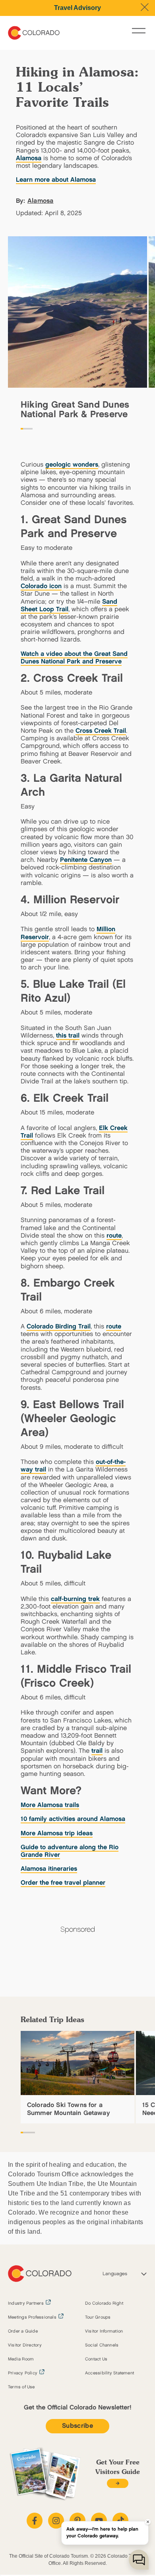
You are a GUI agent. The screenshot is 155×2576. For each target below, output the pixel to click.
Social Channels (102, 2345)
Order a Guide (23, 2331)
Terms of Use (21, 2387)
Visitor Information (104, 2331)
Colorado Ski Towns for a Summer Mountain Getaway (69, 2109)
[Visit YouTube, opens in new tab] (99, 2521)
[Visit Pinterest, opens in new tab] (77, 2521)
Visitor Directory (25, 2345)
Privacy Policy (23, 2373)
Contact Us (96, 2359)
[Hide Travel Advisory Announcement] (145, 7)
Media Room (21, 2359)
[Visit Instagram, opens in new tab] (56, 2521)
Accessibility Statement (109, 2373)
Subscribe (77, 2426)
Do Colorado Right (104, 2303)
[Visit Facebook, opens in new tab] (35, 2521)
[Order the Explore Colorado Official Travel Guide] (117, 2483)
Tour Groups (98, 2317)
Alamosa (41, 201)
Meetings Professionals (32, 2317)
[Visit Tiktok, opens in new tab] (120, 2521)
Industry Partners (26, 2303)
